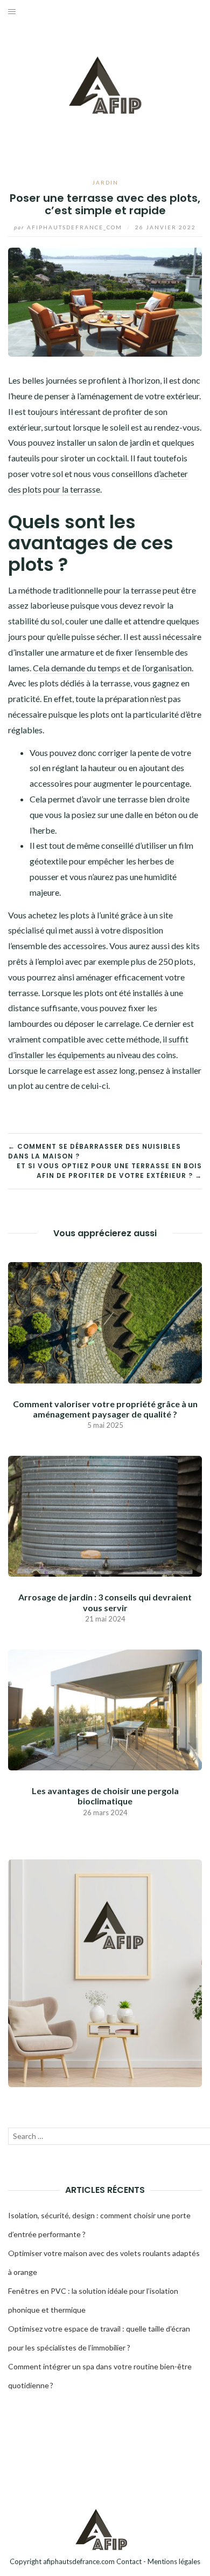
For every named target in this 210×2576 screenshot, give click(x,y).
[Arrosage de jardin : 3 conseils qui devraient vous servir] (105, 1515)
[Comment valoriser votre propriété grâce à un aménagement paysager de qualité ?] (105, 1321)
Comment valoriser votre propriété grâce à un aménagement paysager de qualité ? (105, 1409)
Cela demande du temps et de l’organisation (112, 668)
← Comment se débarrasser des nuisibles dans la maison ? (94, 1151)
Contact (129, 2561)
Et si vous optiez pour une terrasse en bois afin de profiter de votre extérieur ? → (109, 1171)
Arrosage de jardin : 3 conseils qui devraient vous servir (105, 1602)
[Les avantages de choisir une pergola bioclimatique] (105, 1709)
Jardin (105, 182)
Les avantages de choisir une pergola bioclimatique (105, 1796)
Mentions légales (174, 2561)
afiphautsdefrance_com (69, 227)
